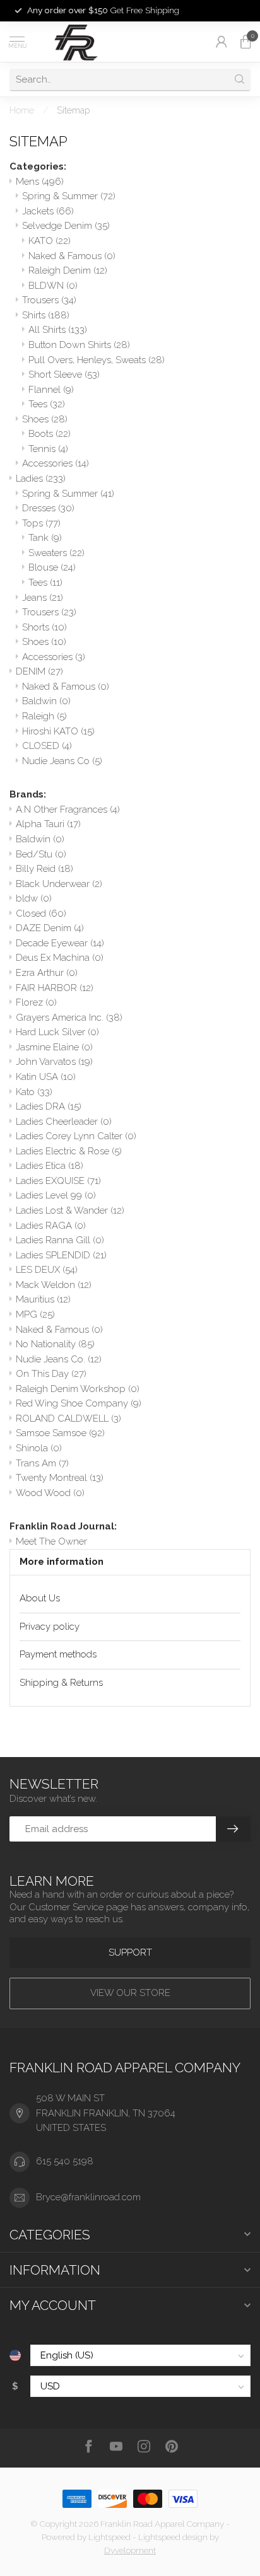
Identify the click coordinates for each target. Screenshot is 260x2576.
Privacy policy (50, 1627)
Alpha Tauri (48, 824)
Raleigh (44, 716)
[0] (245, 42)
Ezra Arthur (47, 973)
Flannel (51, 390)
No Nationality (55, 1344)
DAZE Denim (50, 928)
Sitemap (73, 110)
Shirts (46, 315)
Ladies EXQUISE (58, 1181)
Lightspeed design (173, 2537)
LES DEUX (47, 1270)
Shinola (39, 1448)
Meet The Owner (51, 1541)
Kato (34, 1092)
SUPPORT (130, 1952)
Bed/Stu (41, 854)
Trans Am (42, 1463)
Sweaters (56, 553)
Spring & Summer (69, 196)
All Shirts (58, 330)
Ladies (41, 479)
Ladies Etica (50, 1166)
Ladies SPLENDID (61, 1255)
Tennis (48, 449)
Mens (40, 182)
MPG (35, 1314)
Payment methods (58, 1654)
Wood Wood (50, 1493)
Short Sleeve (64, 374)
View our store (130, 1993)
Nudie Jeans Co (62, 761)
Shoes (45, 419)
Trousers (49, 300)
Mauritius (43, 1299)
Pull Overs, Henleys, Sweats (97, 360)
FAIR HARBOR (55, 988)
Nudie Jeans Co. (59, 1359)
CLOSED (47, 746)
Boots (50, 434)
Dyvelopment (130, 2550)
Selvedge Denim (66, 226)
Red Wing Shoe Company (79, 1403)
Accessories (56, 463)
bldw (34, 898)
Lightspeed (109, 2537)
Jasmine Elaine (54, 1047)
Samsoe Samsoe (60, 1433)
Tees (47, 404)
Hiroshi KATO (58, 731)
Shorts (44, 627)
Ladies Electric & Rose (69, 1151)
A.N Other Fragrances (68, 809)
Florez (36, 1002)
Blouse (52, 567)
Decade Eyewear (60, 943)
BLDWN (53, 286)
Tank (45, 538)
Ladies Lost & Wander (70, 1210)
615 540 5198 (65, 2161)
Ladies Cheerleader (64, 1122)
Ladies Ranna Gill (60, 1240)
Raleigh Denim (68, 270)
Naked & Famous (72, 256)
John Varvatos (54, 1062)
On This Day (51, 1374)
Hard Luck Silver (57, 1032)
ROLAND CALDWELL (68, 1419)
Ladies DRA (49, 1106)
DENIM (39, 671)
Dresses (48, 508)
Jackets (48, 211)
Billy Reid (44, 869)
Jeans (43, 598)
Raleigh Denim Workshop (78, 1389)
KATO (50, 241)
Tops (41, 523)
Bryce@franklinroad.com (88, 2197)
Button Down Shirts (79, 345)
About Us (40, 1598)
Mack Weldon (54, 1285)
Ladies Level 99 (56, 1195)
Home (22, 110)
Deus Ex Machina (60, 958)
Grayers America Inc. (69, 1018)
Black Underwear (59, 884)
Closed (41, 914)
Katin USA (46, 1077)
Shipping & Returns (61, 1683)
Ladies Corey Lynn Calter (76, 1136)
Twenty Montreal (60, 1478)
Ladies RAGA (51, 1226)
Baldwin (46, 701)
